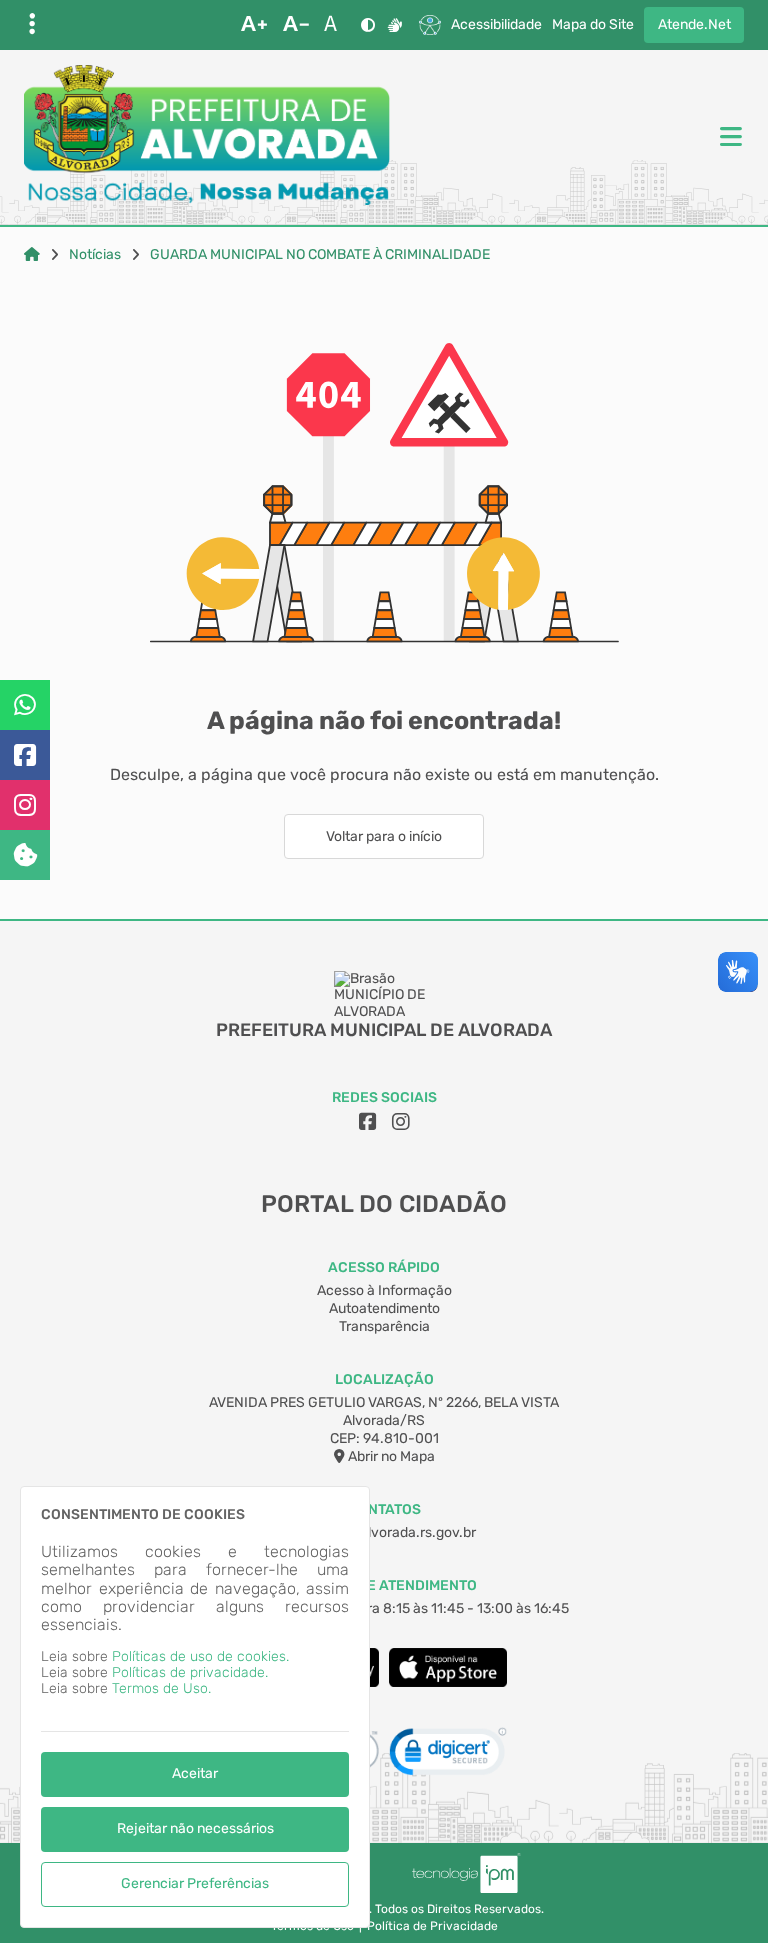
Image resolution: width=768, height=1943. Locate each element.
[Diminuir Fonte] (296, 25)
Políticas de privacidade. (190, 1672)
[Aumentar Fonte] (254, 25)
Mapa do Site (593, 25)
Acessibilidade (496, 25)
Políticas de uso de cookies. (200, 1656)
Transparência (384, 1326)
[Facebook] (25, 755)
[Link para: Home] (32, 255)
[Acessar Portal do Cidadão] (207, 137)
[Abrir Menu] (729, 138)
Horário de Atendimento (384, 1585)
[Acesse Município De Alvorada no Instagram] (401, 1122)
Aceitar (195, 1773)
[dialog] (195, 1707)
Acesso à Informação (384, 1290)
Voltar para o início (384, 836)
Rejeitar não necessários (195, 1828)
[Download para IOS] (448, 1682)
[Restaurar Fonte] (336, 25)
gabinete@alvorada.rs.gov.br (384, 1532)
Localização (384, 1379)
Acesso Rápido (384, 1267)
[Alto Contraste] (368, 25)
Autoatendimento (384, 1308)
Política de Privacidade (432, 1926)
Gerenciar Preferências (195, 1883)
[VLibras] (395, 25)
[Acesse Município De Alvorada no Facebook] (368, 1122)
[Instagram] (25, 805)
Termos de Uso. (161, 1688)
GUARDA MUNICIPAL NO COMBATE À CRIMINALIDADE (320, 255)
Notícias (95, 255)
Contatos (384, 1509)
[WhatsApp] (25, 705)
